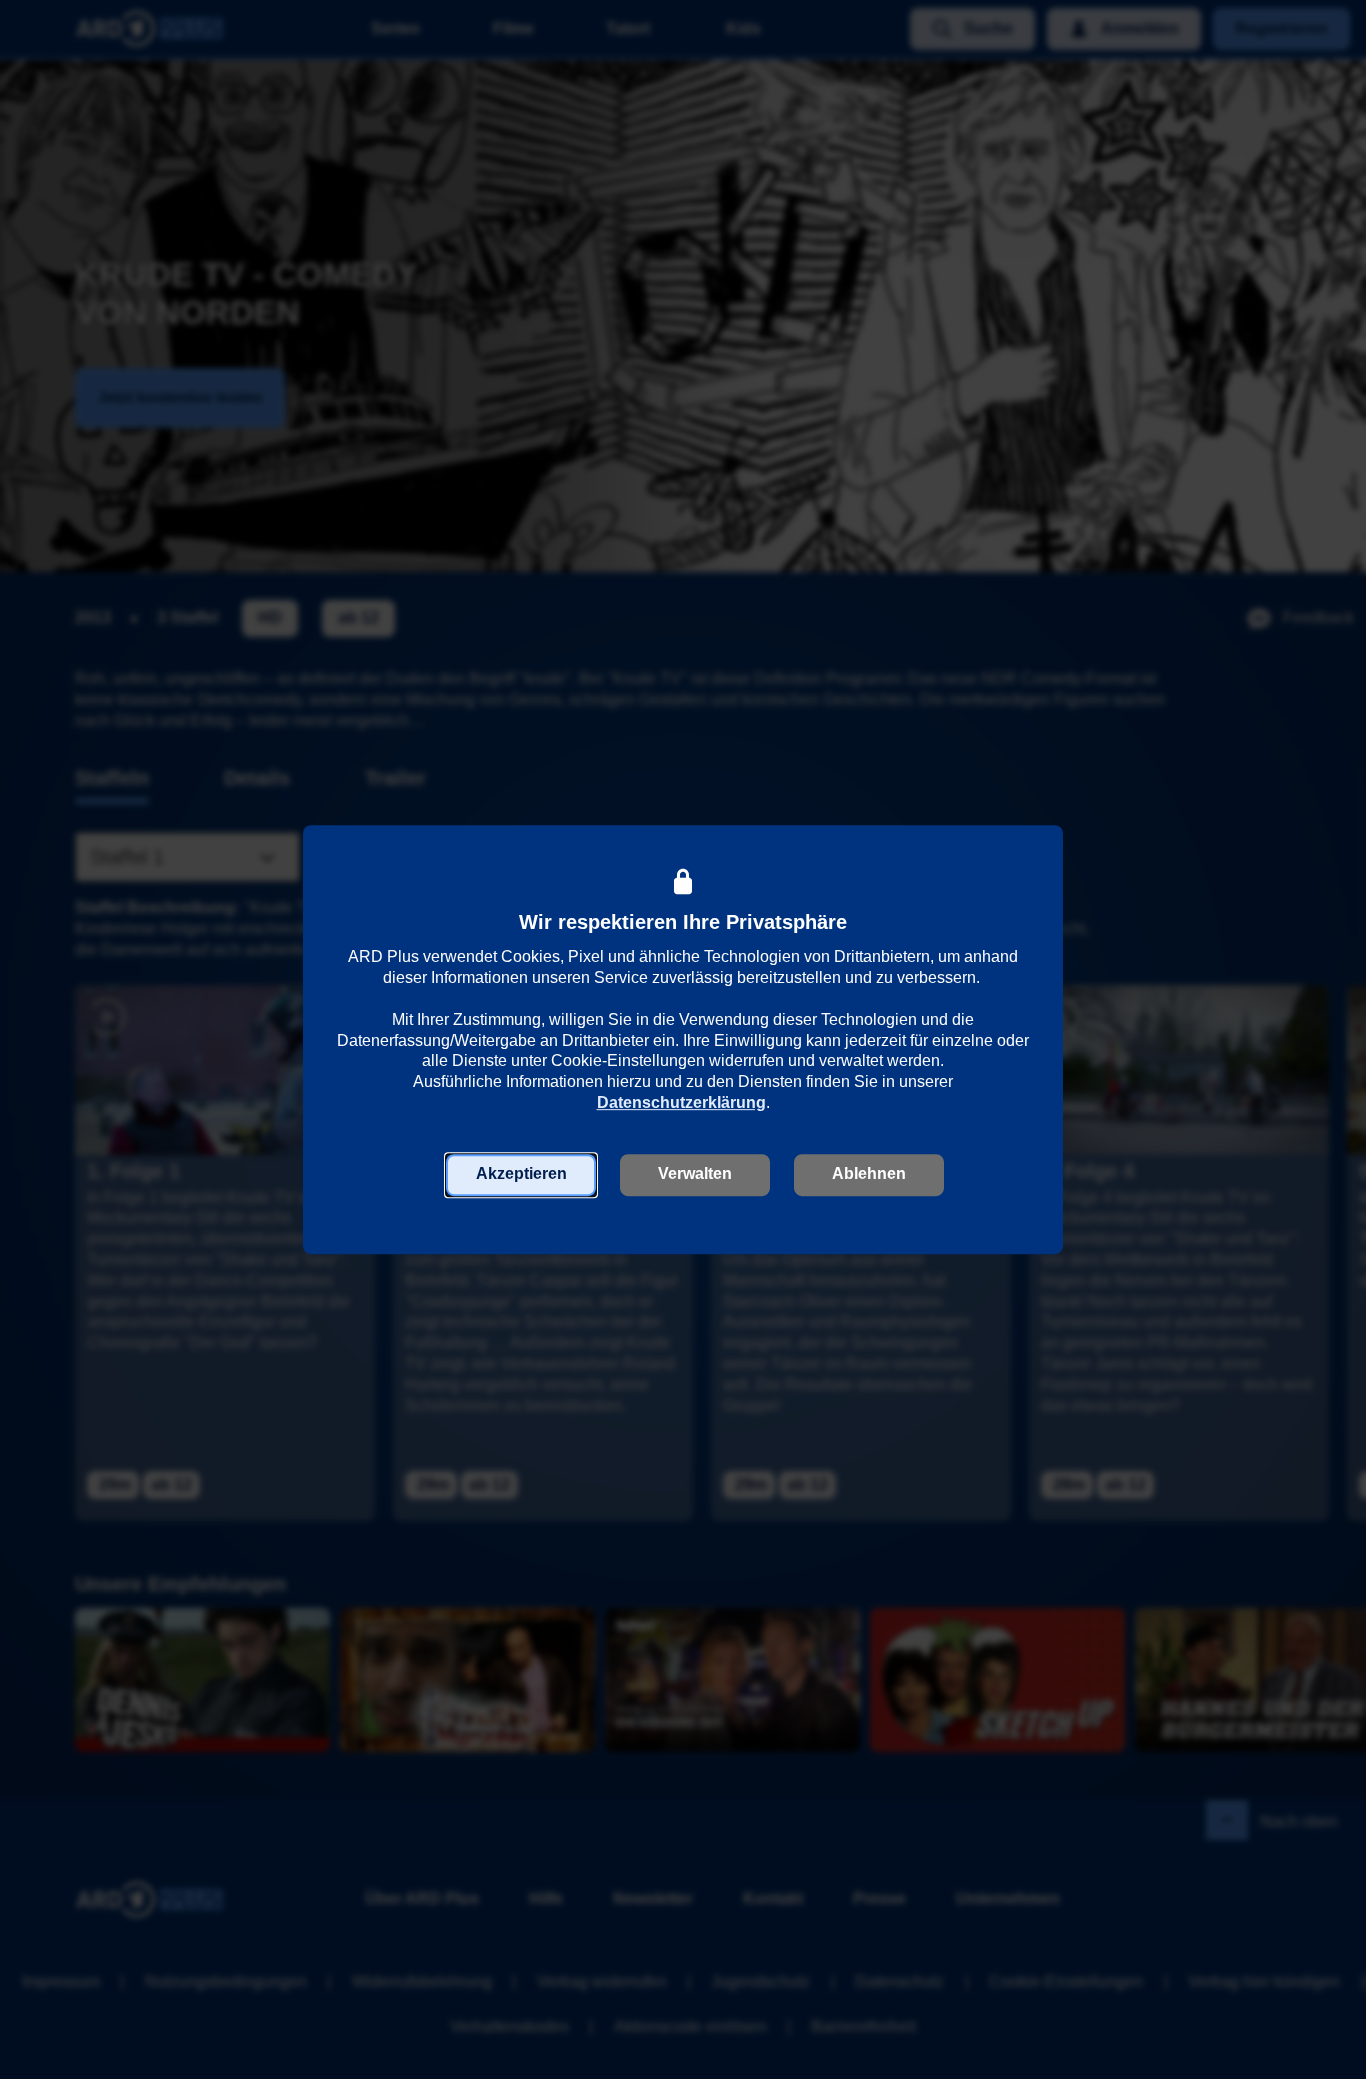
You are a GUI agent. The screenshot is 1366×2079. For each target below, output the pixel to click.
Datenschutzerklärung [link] (681, 1102)
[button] (521, 1175)
